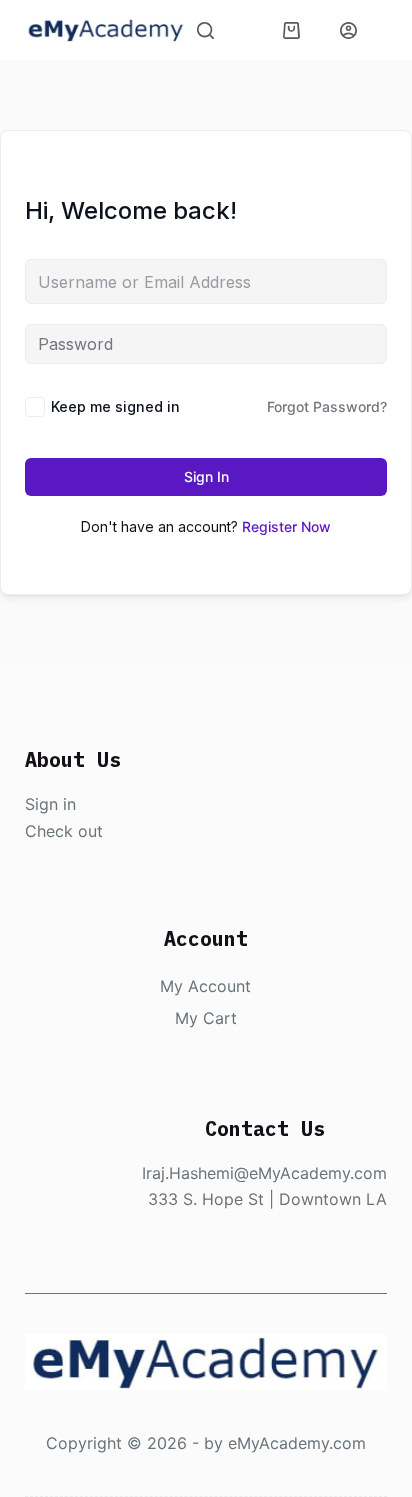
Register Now (286, 526)
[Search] (205, 30)
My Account (205, 986)
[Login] (348, 30)
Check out (64, 831)
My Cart (206, 1018)
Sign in (50, 804)
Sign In (206, 476)
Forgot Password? (327, 406)
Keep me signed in (115, 406)
